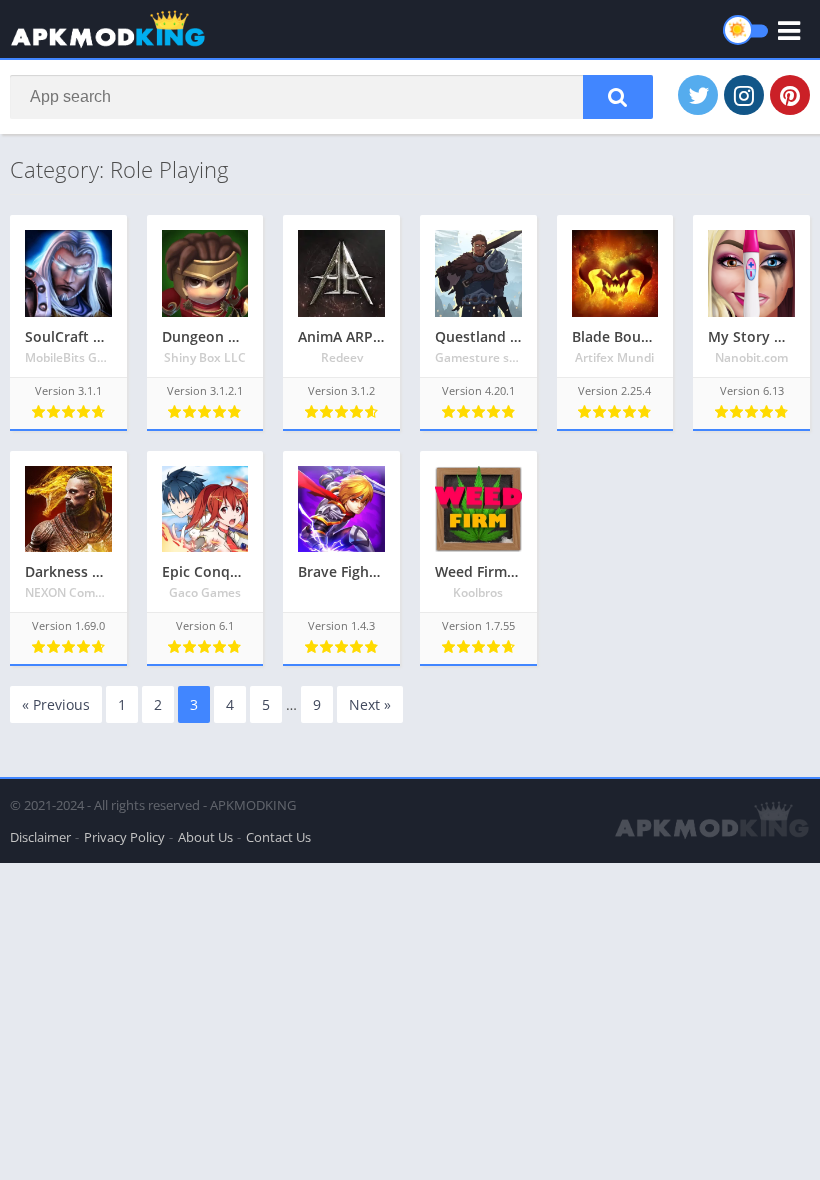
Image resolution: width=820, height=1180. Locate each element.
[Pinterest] (790, 95)
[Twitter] (698, 95)
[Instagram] (744, 95)
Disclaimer (40, 837)
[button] (618, 97)
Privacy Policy (124, 837)
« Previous (56, 704)
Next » (370, 704)
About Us (205, 837)
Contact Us (278, 837)
